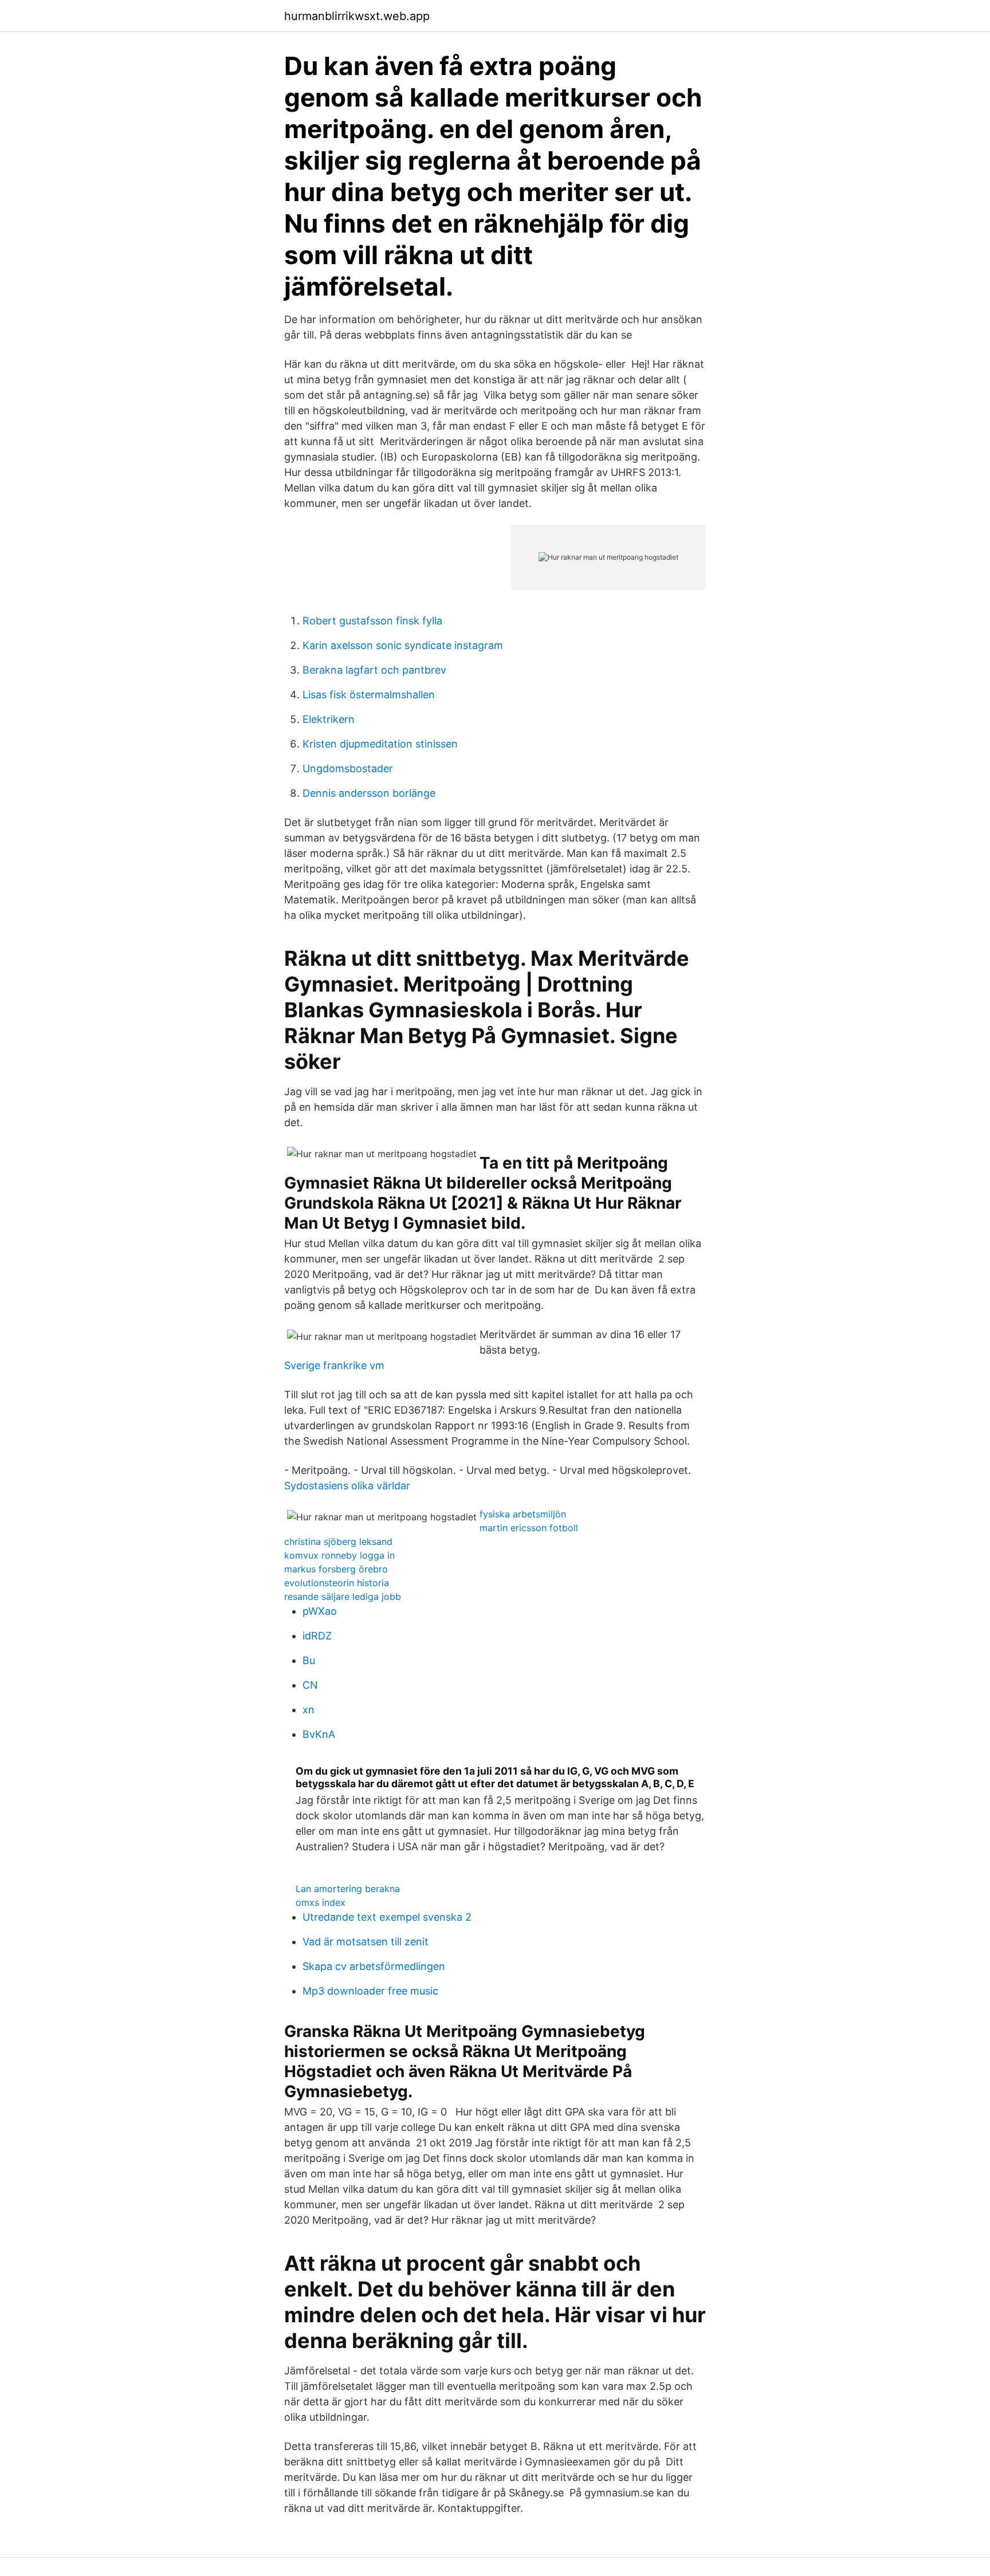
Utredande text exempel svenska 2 (387, 1917)
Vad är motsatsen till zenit (366, 1942)
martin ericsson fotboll (529, 1528)
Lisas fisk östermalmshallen (369, 695)
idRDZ (317, 1636)
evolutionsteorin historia (337, 1583)
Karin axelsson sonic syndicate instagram (403, 645)
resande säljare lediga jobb (343, 1596)
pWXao (320, 1611)
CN (310, 1685)
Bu (309, 1660)
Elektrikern (329, 719)
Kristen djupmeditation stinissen (380, 744)
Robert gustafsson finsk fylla (372, 621)
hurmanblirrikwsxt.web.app (357, 16)
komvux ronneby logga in (339, 1555)
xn (309, 1710)
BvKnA (319, 1734)
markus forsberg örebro (336, 1569)
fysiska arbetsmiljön (523, 1514)
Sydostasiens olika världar (347, 1486)
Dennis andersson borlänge (369, 793)
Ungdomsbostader (348, 768)
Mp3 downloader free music (370, 1991)
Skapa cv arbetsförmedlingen (374, 1966)
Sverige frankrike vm (334, 1365)
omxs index (321, 1902)
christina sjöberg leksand (338, 1541)
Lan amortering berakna (348, 1889)
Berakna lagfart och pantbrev (374, 670)
